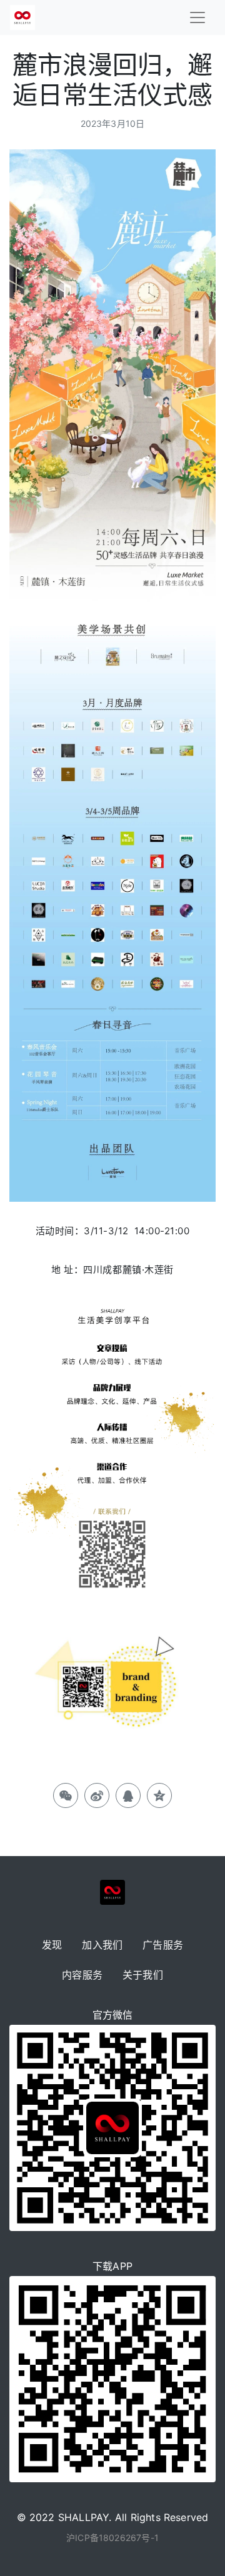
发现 (52, 1945)
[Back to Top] (199, 2539)
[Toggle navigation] (197, 17)
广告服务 (163, 1945)
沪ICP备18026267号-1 (112, 2538)
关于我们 (143, 1975)
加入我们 (102, 1945)
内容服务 (82, 1975)
